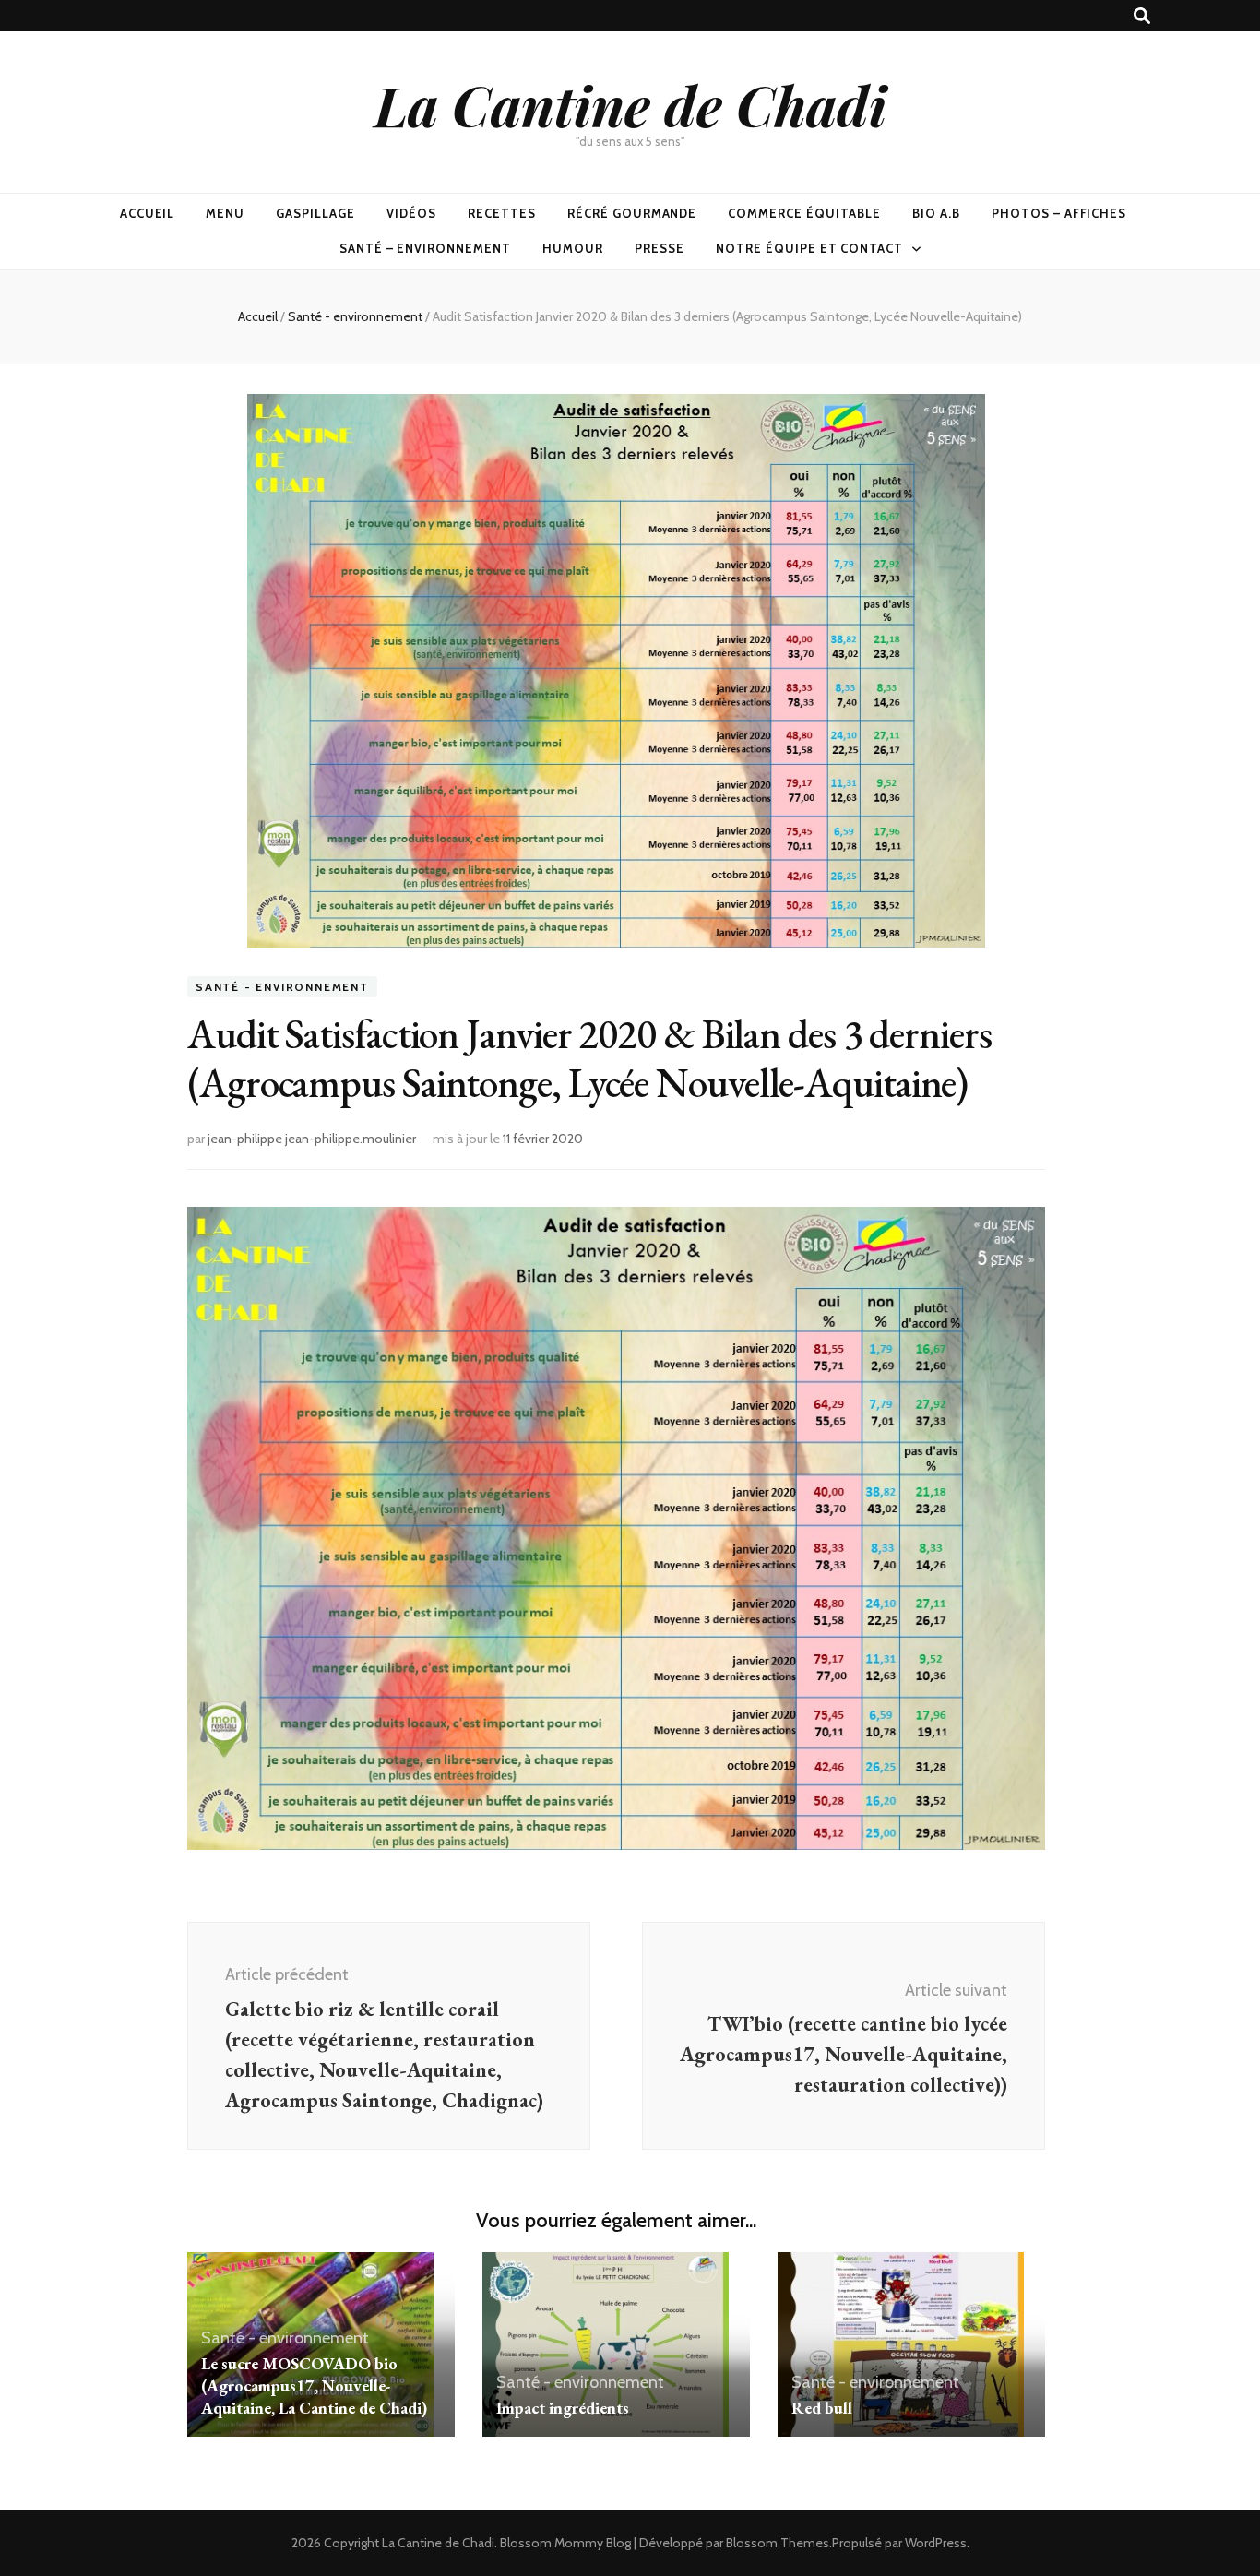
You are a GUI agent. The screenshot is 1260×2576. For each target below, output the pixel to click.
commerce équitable (804, 213)
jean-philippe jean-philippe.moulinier (312, 1139)
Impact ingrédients (563, 2408)
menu (225, 213)
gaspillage (315, 213)
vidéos (411, 213)
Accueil (148, 213)
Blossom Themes (778, 2543)
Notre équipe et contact (809, 248)
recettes (502, 213)
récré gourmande (632, 213)
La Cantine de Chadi (630, 104)
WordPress (936, 2543)
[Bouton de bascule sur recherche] (1142, 16)
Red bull (822, 2408)
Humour (573, 248)
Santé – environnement (425, 248)
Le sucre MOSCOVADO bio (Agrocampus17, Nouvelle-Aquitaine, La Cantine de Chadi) (314, 2385)
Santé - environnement (282, 987)
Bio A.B (936, 213)
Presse (660, 248)
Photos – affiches (1059, 213)
